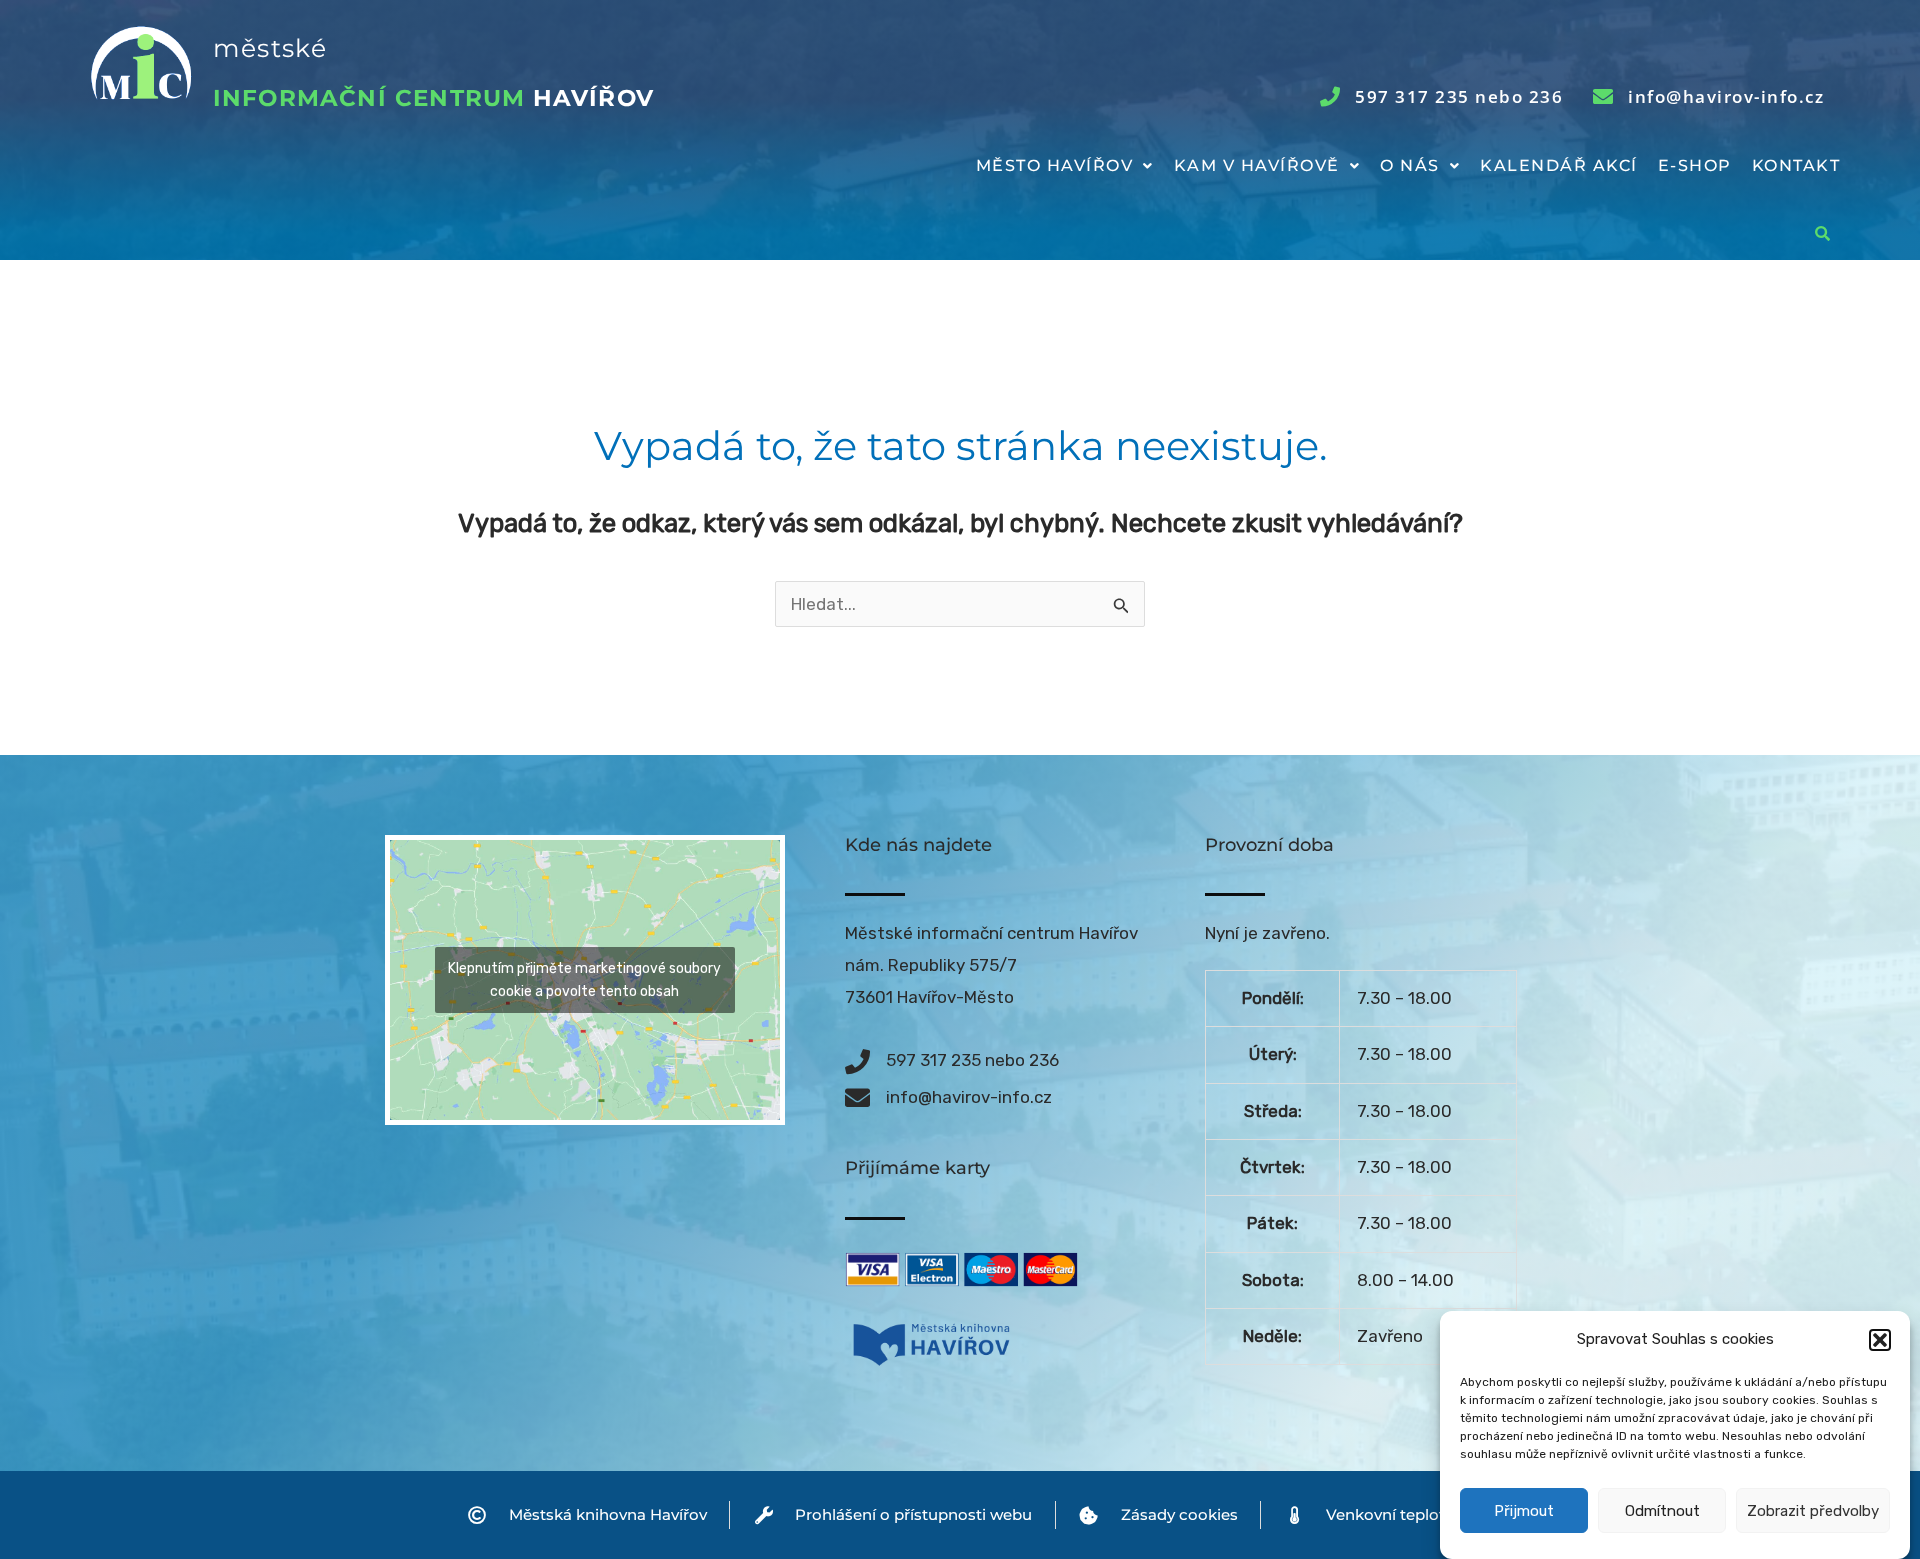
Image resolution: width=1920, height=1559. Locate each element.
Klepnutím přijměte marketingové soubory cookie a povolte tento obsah (584, 980)
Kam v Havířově (1257, 165)
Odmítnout (1662, 1512)
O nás (1410, 165)
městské (270, 48)
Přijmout (1524, 1512)
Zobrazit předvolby (1813, 1512)
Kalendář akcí (1559, 165)
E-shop (1695, 165)
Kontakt (1796, 165)
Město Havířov (1055, 165)
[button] (1880, 1340)
